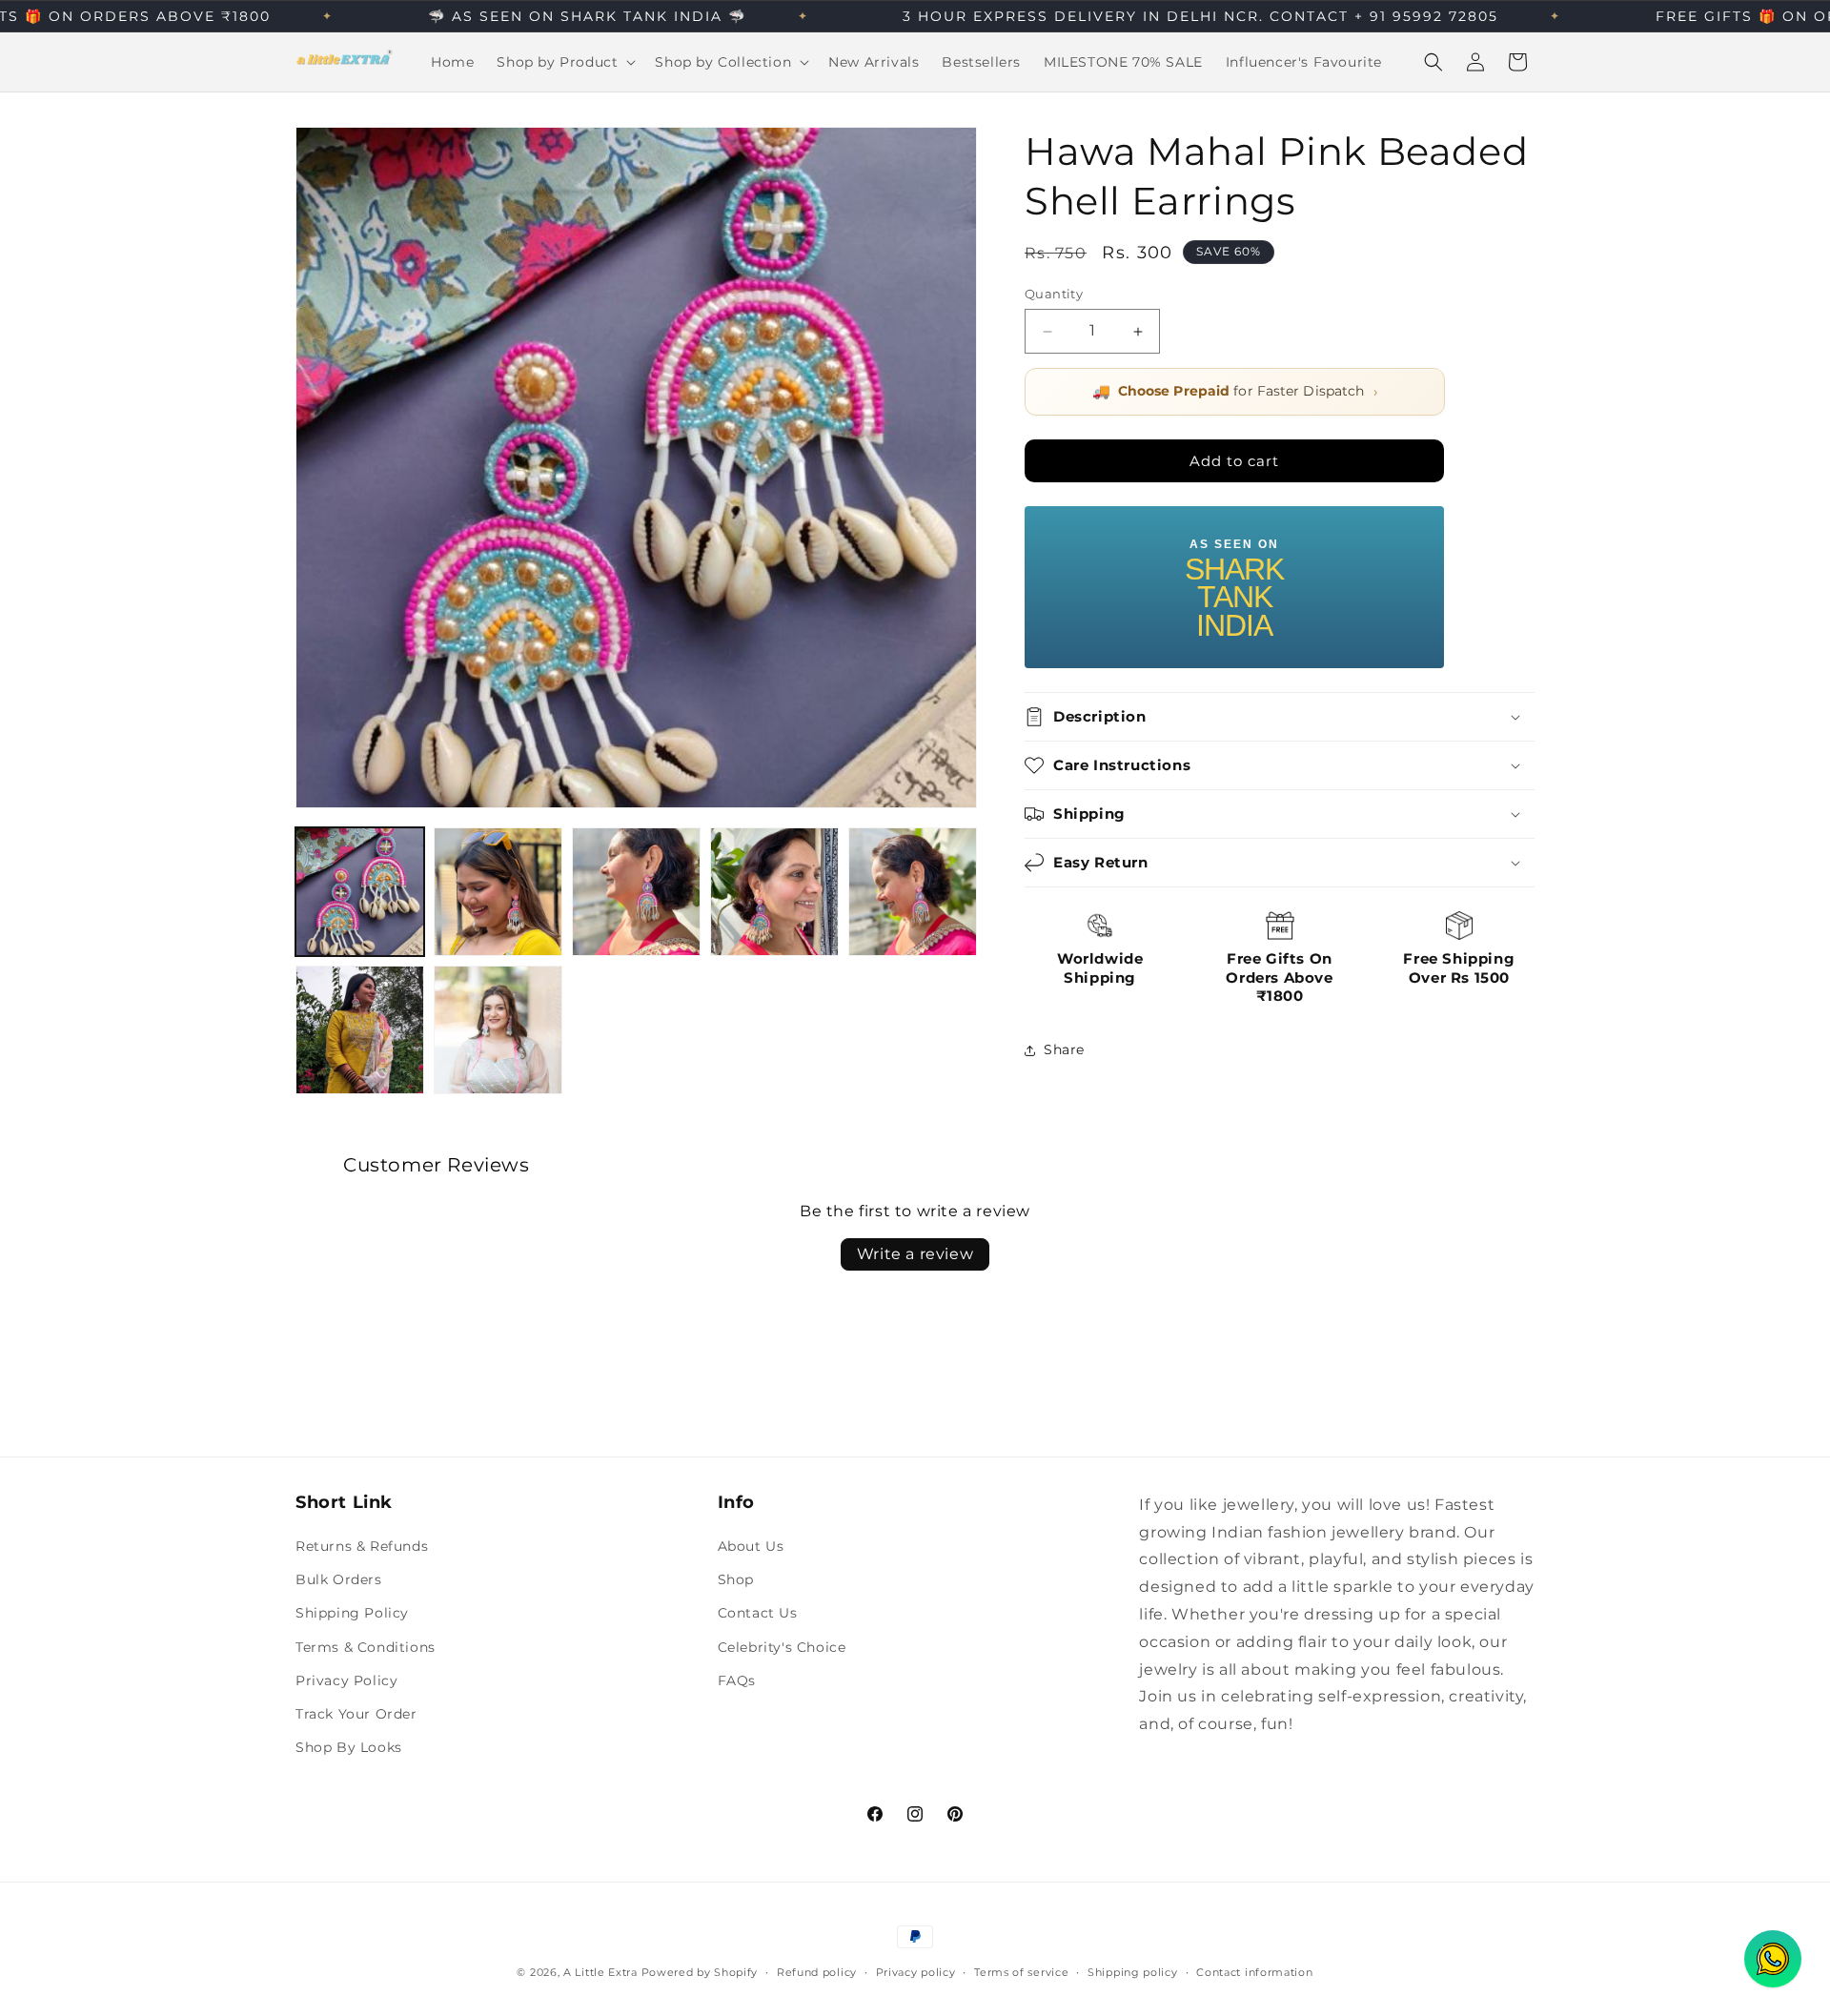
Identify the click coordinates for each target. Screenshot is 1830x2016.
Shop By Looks (349, 1747)
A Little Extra (600, 1972)
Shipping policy (1133, 1971)
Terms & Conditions (366, 1647)
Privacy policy (916, 1971)
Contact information (1254, 1971)
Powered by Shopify (700, 1972)
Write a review (915, 1253)
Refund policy (817, 1971)
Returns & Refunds (362, 1546)
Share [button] (1064, 1049)
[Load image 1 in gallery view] (360, 892)
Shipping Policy (352, 1614)
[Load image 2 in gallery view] (498, 892)
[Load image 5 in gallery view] (913, 892)
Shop (736, 1579)
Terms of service (1021, 1971)
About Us (751, 1546)
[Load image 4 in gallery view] (774, 892)
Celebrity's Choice (782, 1647)
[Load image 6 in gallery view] (360, 1030)
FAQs (737, 1680)
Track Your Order (356, 1714)
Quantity (1054, 294)
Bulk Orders (339, 1579)
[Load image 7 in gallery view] (498, 1030)
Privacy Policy (346, 1680)
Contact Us (758, 1614)
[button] (564, 62)
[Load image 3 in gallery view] (636, 892)
